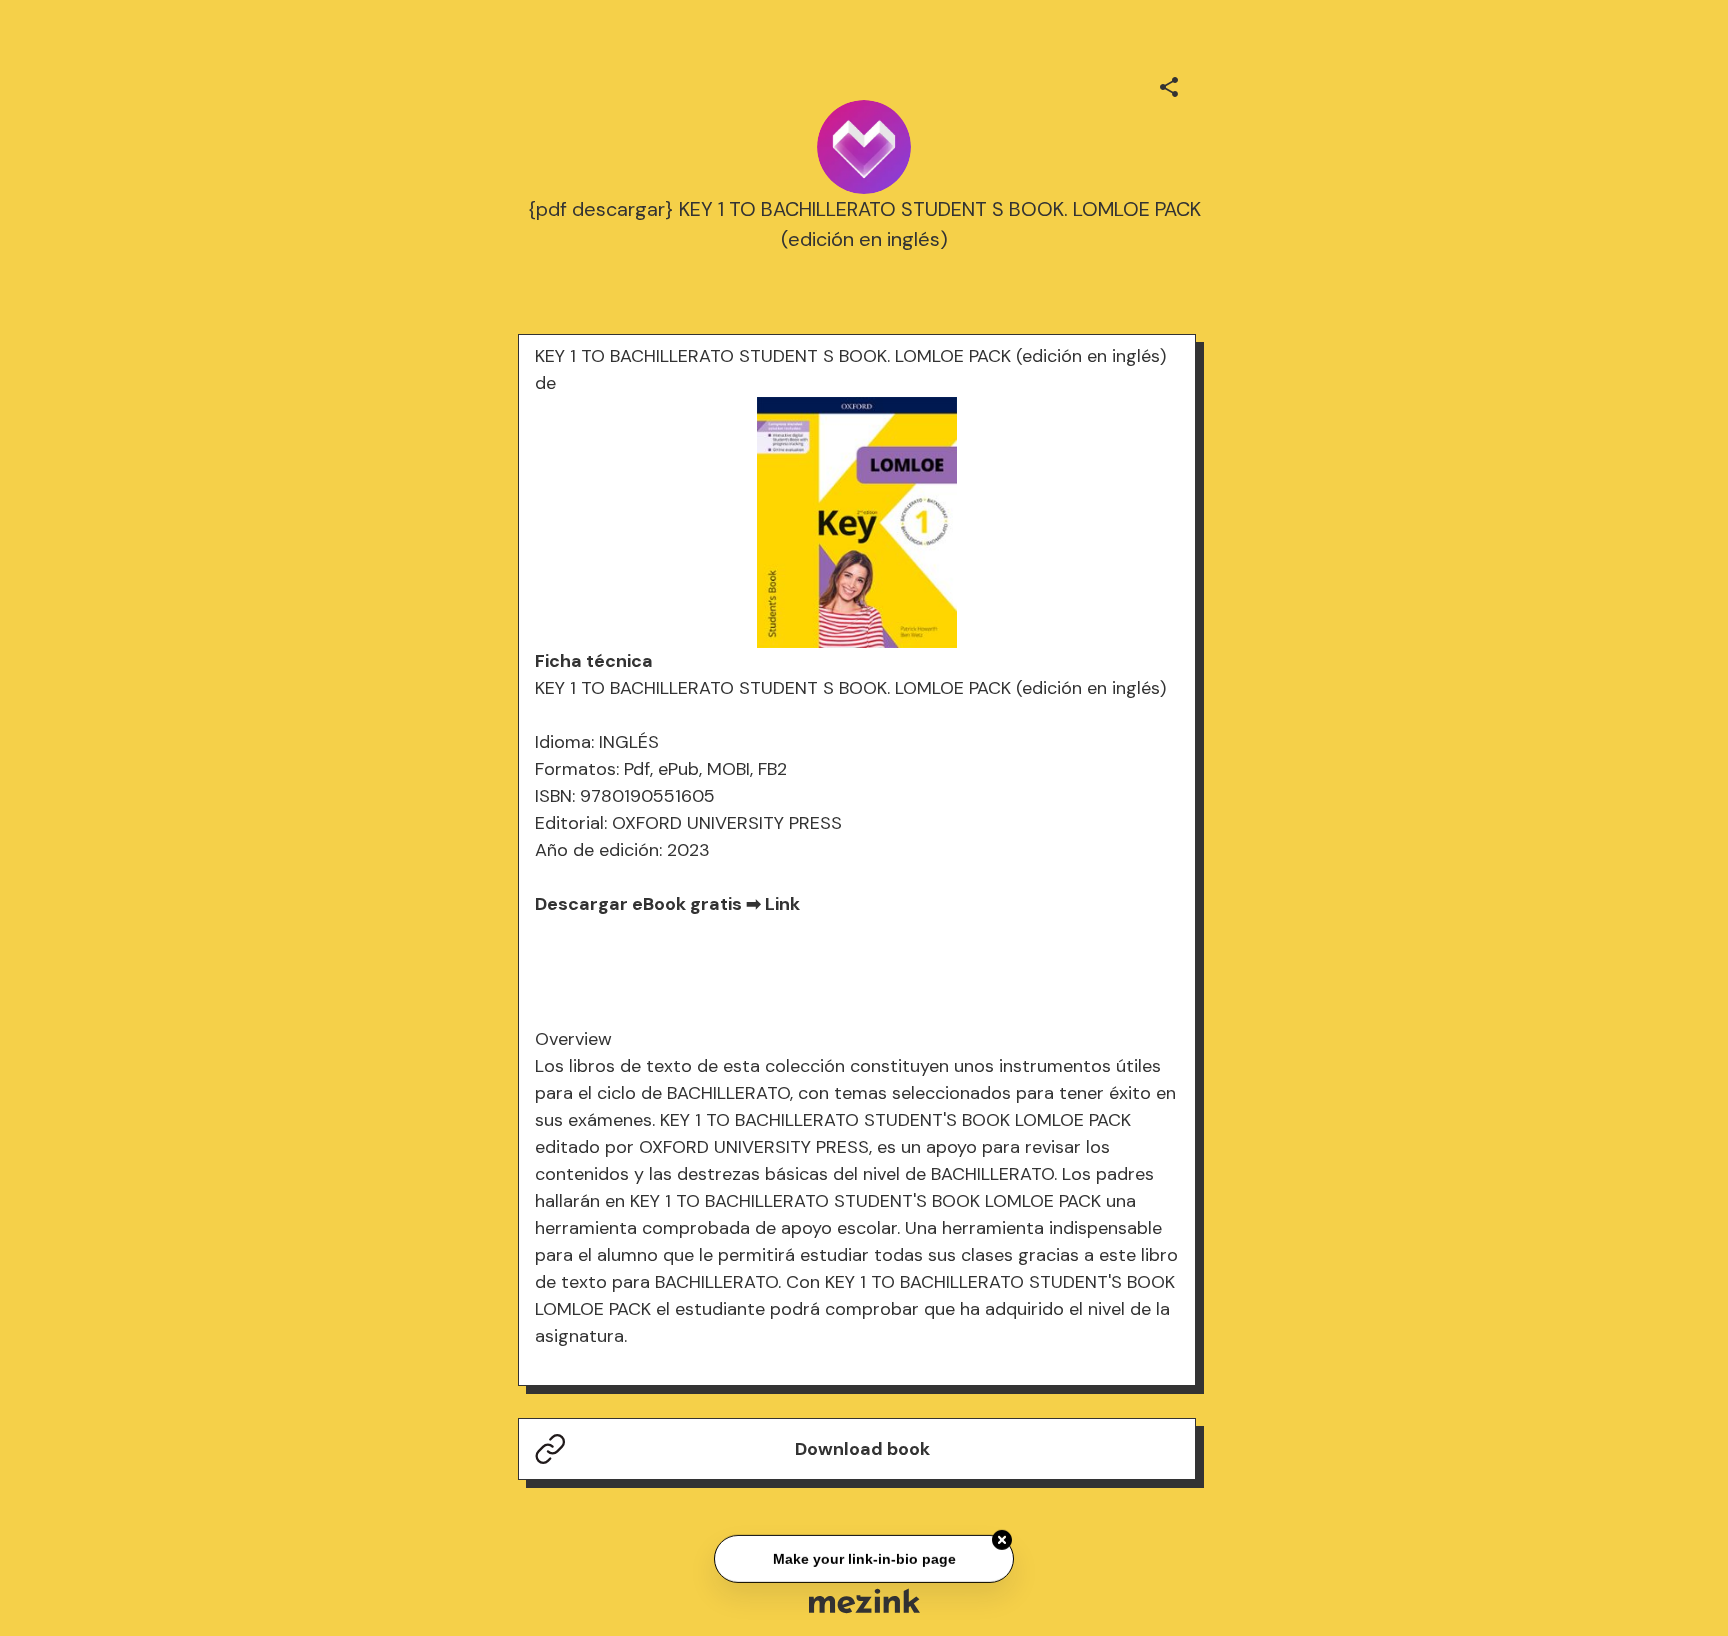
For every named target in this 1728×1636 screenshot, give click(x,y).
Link (782, 904)
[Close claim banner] (1002, 1538)
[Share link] (1169, 84)
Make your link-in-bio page (863, 1556)
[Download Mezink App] (864, 1600)
